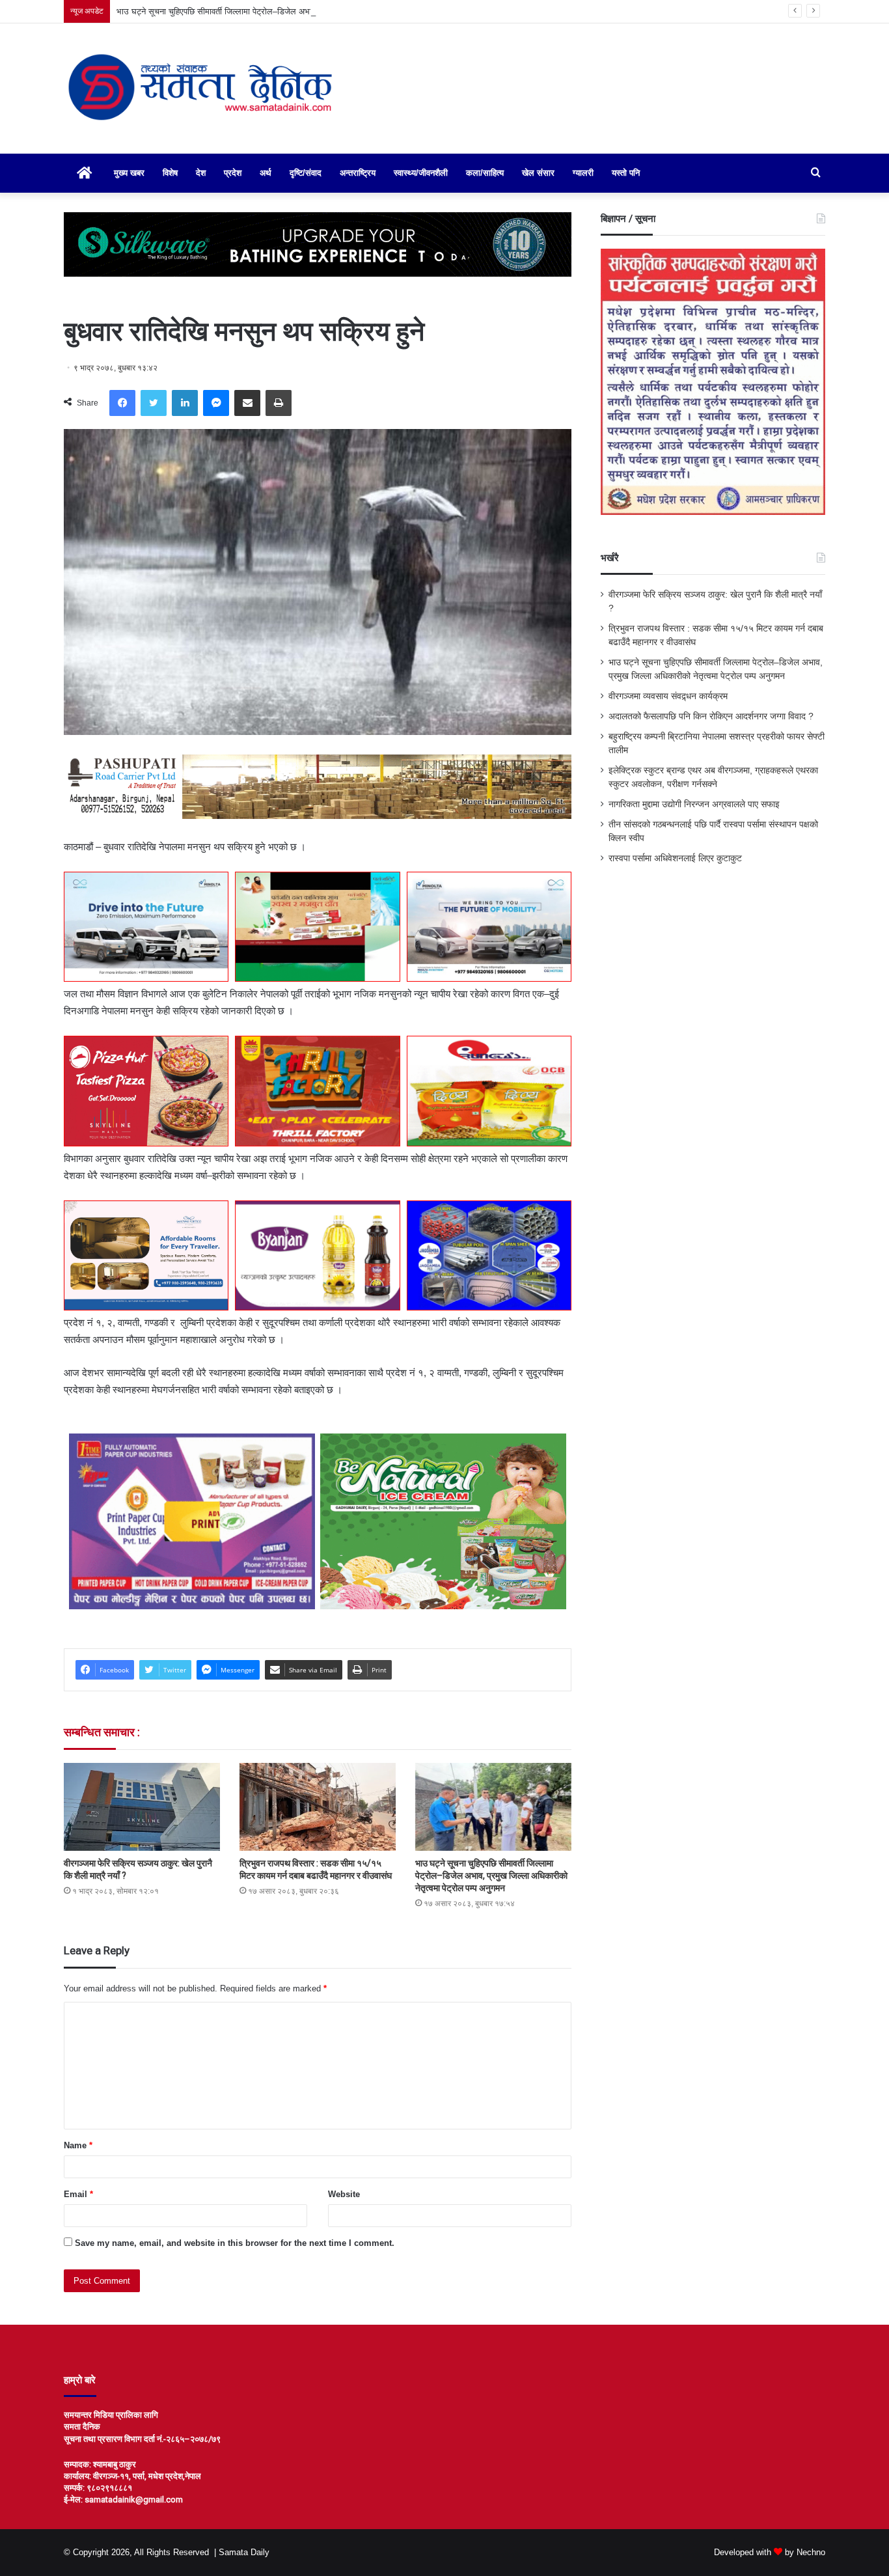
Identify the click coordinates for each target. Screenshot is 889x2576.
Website (344, 2194)
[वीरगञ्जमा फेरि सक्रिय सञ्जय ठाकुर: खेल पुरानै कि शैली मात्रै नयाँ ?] (142, 1807)
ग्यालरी (583, 173)
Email (78, 2194)
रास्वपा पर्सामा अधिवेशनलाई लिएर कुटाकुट (675, 858)
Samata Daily (244, 2552)
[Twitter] (154, 403)
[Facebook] (122, 403)
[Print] (279, 403)
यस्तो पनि (626, 173)
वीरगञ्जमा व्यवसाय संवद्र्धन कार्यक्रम (668, 696)
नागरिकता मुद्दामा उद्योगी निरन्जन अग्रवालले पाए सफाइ (694, 804)
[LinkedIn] (185, 403)
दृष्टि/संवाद (306, 173)
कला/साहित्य (485, 173)
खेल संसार (538, 173)
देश (201, 173)
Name (78, 2145)
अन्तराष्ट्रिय (358, 173)
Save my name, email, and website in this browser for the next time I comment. (235, 2243)
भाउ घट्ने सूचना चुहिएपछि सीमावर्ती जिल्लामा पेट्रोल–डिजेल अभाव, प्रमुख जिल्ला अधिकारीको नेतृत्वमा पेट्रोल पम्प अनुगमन (302, 11)
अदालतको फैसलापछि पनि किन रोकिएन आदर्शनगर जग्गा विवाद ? (711, 716)
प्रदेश (233, 173)
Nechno (811, 2552)
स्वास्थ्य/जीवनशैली (421, 173)
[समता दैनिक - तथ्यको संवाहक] (201, 89)
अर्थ (266, 173)
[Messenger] (216, 403)
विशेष (170, 173)
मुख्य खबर (129, 173)
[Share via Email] (247, 403)
